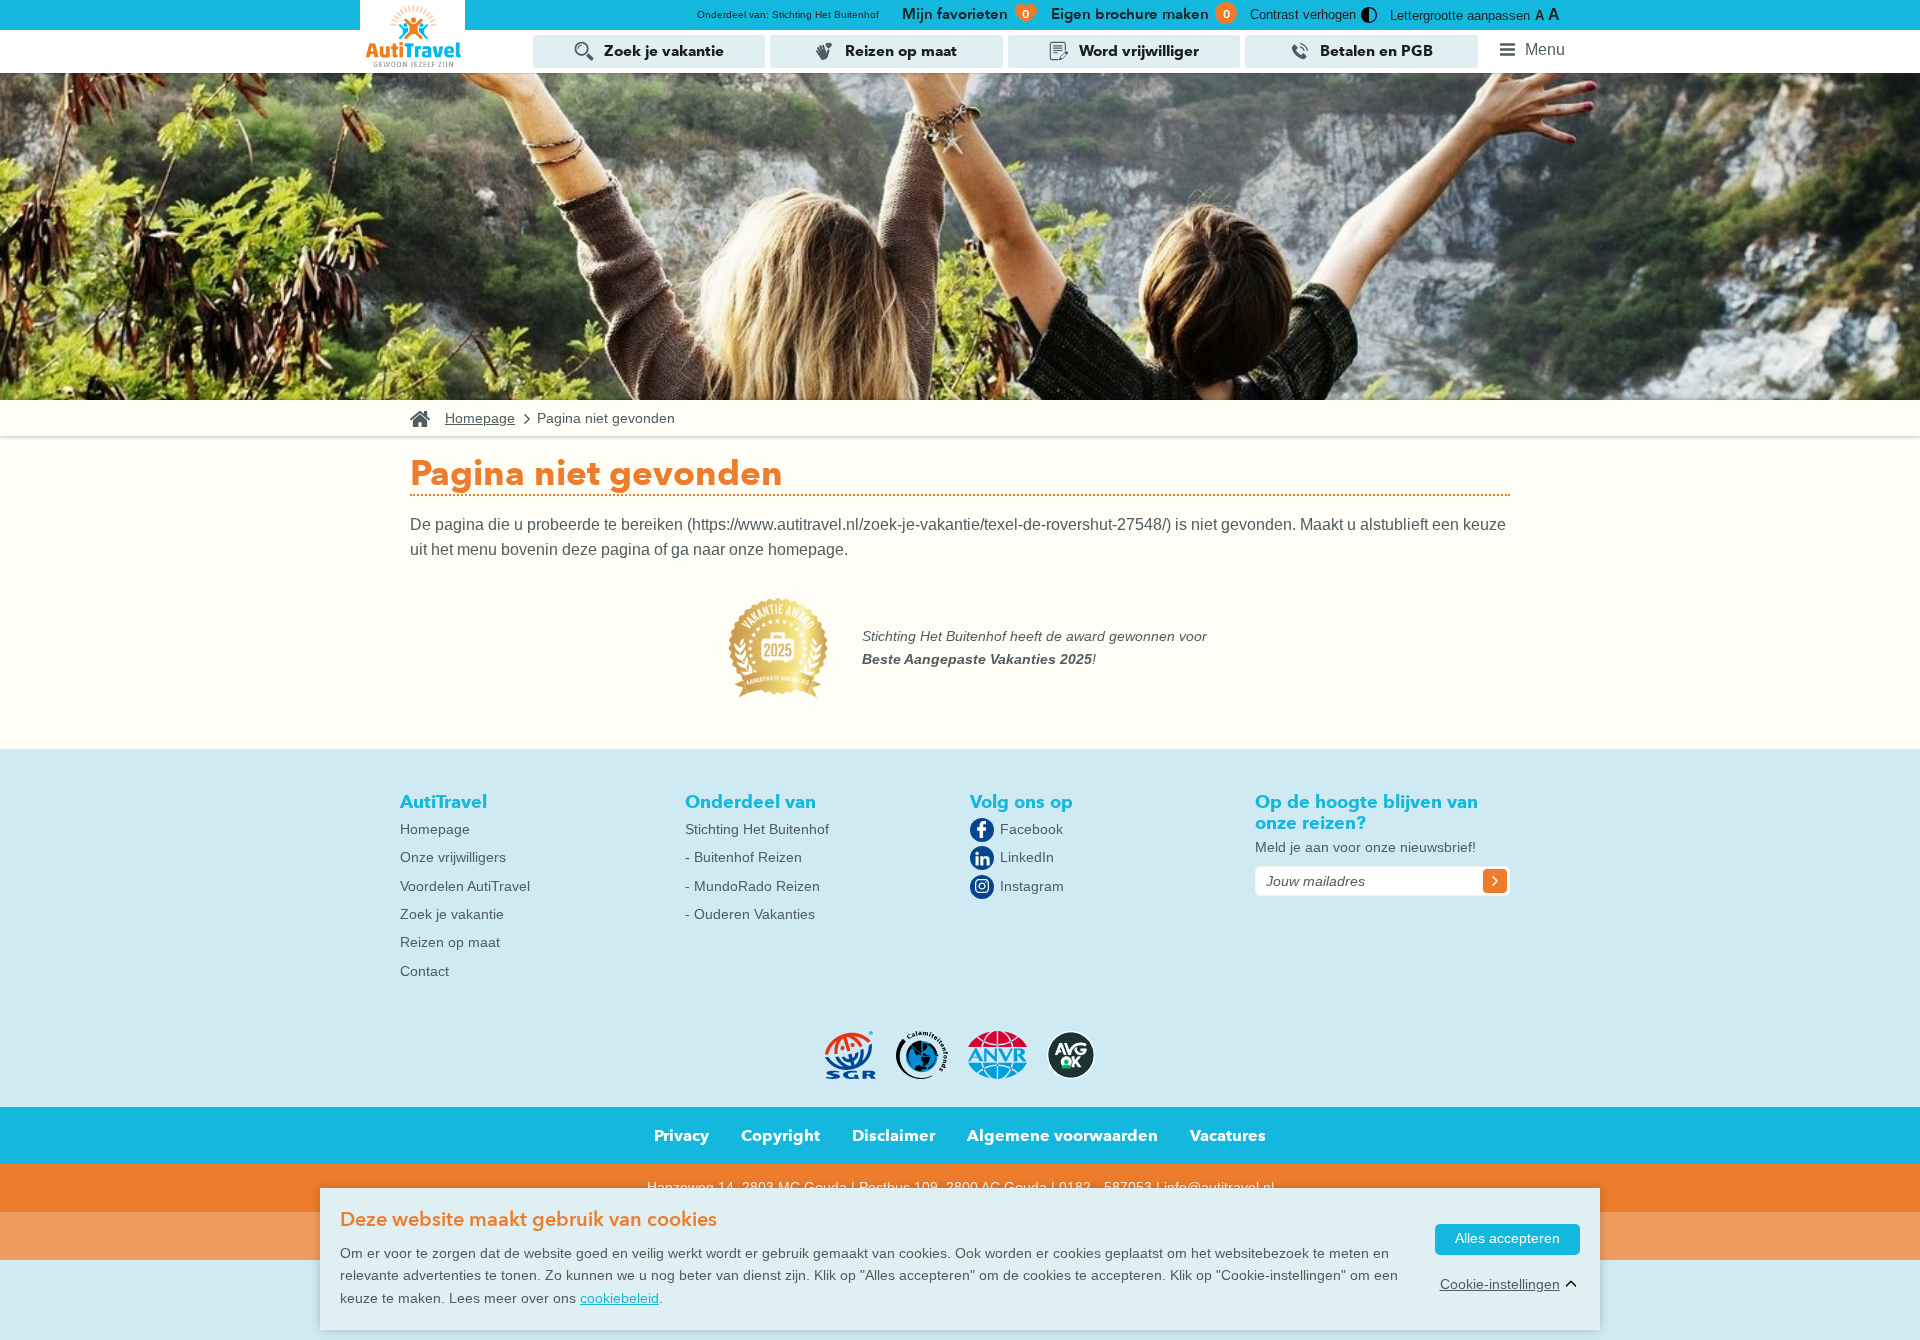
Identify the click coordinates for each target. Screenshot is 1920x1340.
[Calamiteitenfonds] (921, 1073)
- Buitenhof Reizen (743, 857)
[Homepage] (412, 35)
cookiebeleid (619, 1298)
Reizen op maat (901, 51)
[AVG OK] (1071, 1073)
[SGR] (851, 1073)
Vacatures (1228, 1135)
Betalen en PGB (1376, 51)
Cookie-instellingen (1500, 1284)
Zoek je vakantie (664, 51)
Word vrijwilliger (1139, 51)
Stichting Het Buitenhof (757, 829)
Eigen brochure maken (1140, 14)
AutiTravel (443, 801)
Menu (1545, 49)
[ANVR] (998, 1073)
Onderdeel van (750, 801)
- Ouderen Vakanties (750, 914)
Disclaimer (893, 1135)
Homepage (480, 418)
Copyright (780, 1135)
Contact (424, 971)
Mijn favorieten (966, 14)
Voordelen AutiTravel (465, 886)
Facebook (1031, 829)
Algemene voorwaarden (1062, 1135)
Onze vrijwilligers (453, 857)
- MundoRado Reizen (752, 886)
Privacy (681, 1135)
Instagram (1032, 886)
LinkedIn (1027, 857)
